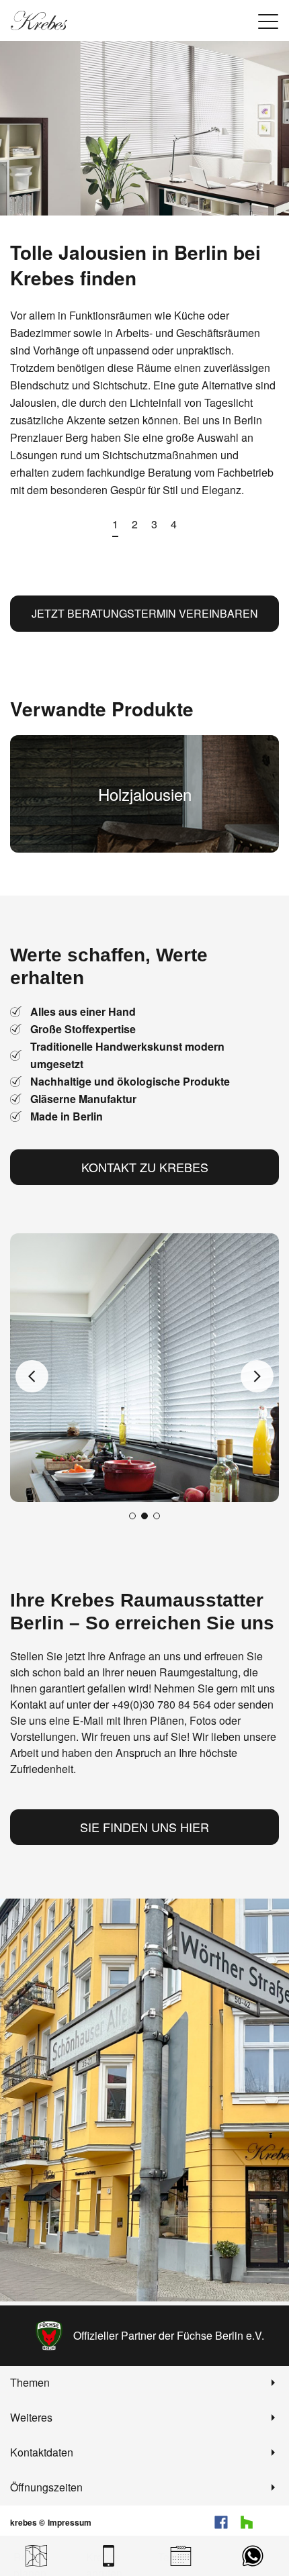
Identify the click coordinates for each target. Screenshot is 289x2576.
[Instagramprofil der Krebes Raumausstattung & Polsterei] (272, 2522)
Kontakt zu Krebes (145, 1167)
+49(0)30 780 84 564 (161, 1704)
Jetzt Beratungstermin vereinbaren (145, 613)
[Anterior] (32, 1376)
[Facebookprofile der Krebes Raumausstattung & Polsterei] (221, 2522)
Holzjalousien (145, 794)
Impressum (70, 2522)
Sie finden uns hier (144, 1827)
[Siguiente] (257, 1376)
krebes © (28, 2522)
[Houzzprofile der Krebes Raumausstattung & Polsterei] (247, 2522)
